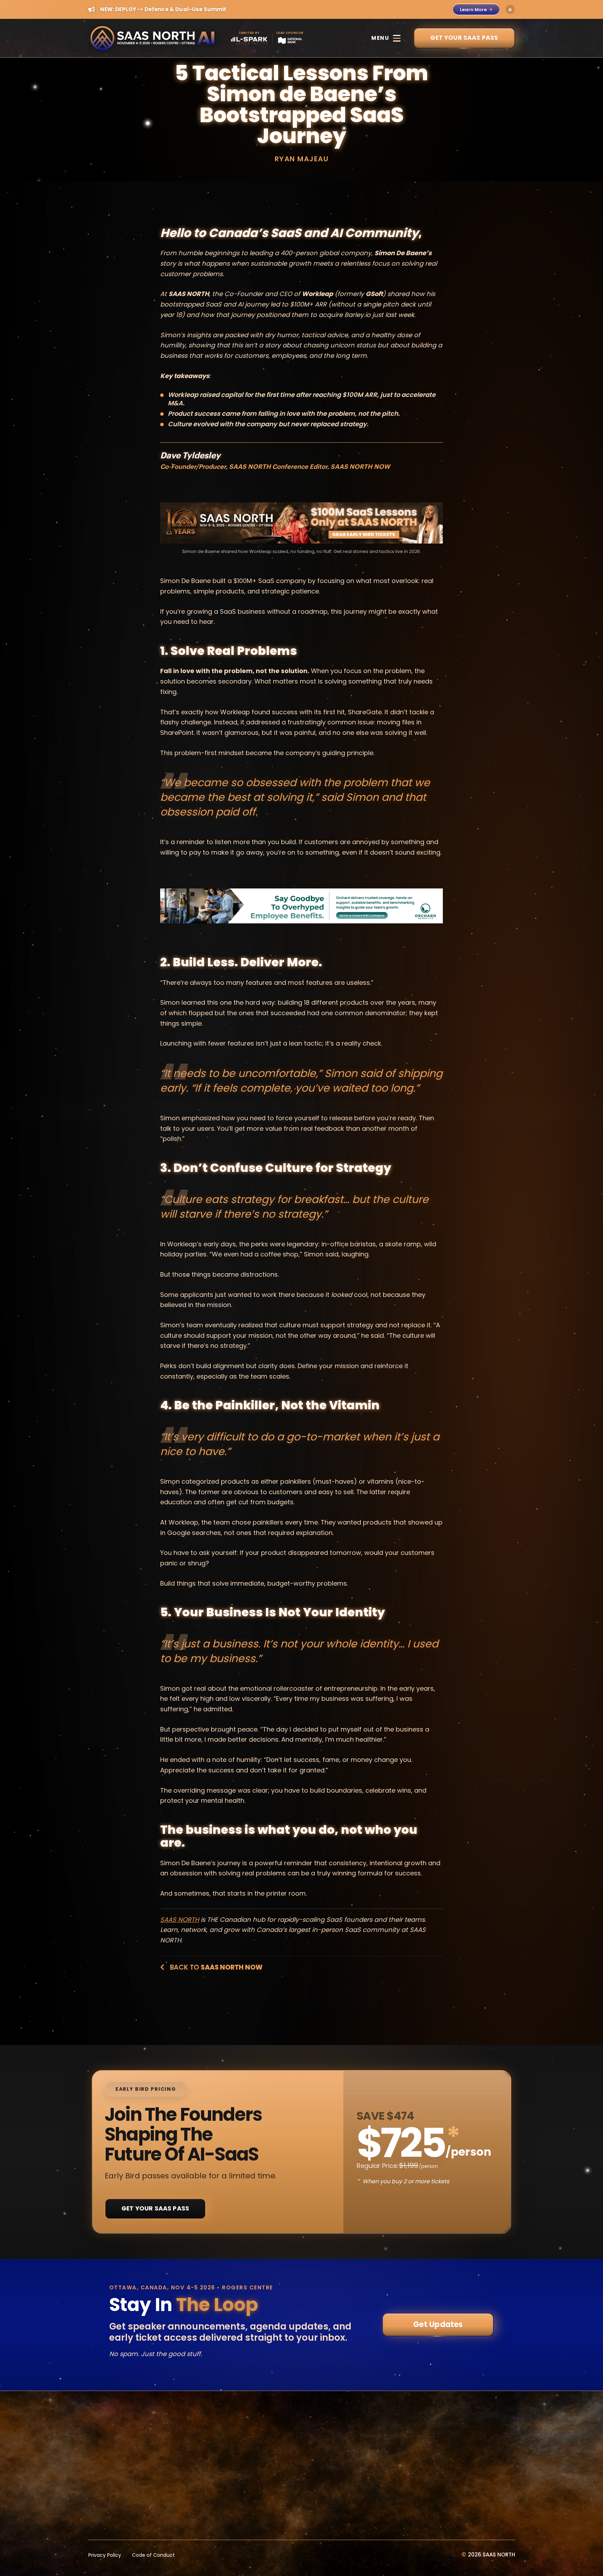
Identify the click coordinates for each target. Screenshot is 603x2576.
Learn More (473, 10)
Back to (215, 1967)
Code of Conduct (153, 2555)
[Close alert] (510, 9)
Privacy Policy (105, 2555)
